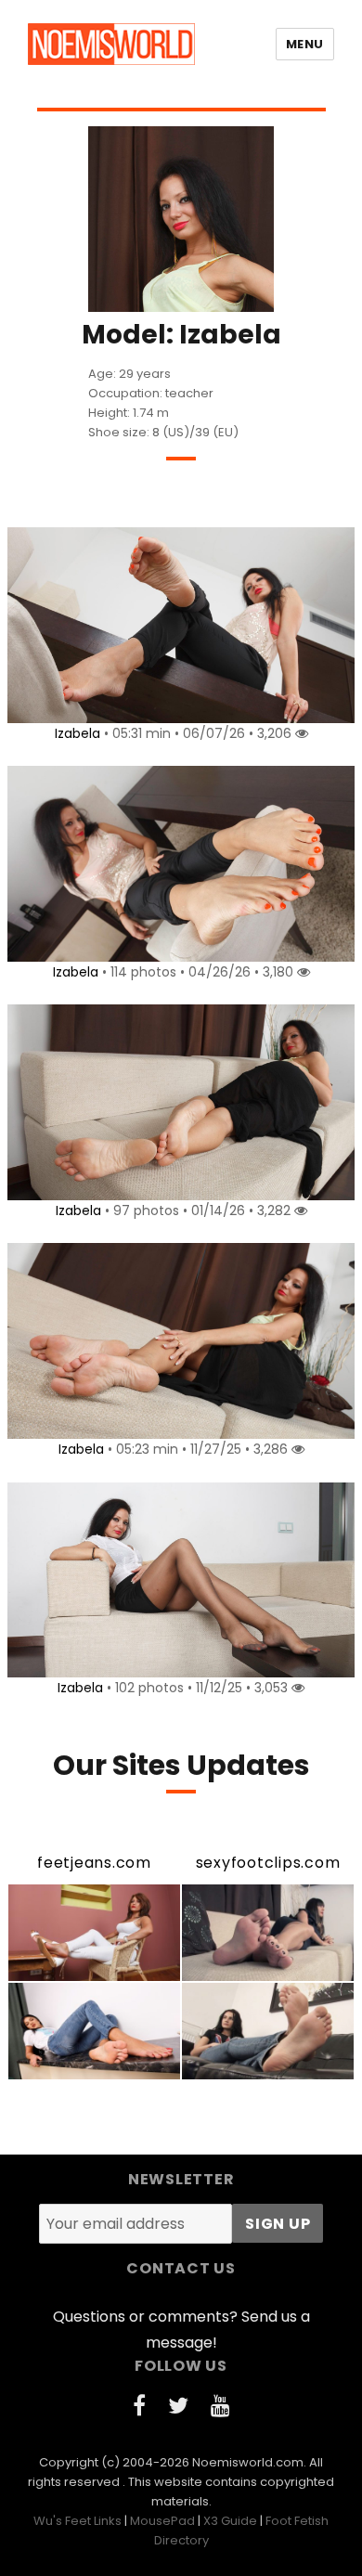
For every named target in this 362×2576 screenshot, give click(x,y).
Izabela (78, 733)
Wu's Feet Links (78, 2521)
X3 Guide (230, 2521)
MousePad (162, 2521)
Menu (305, 44)
